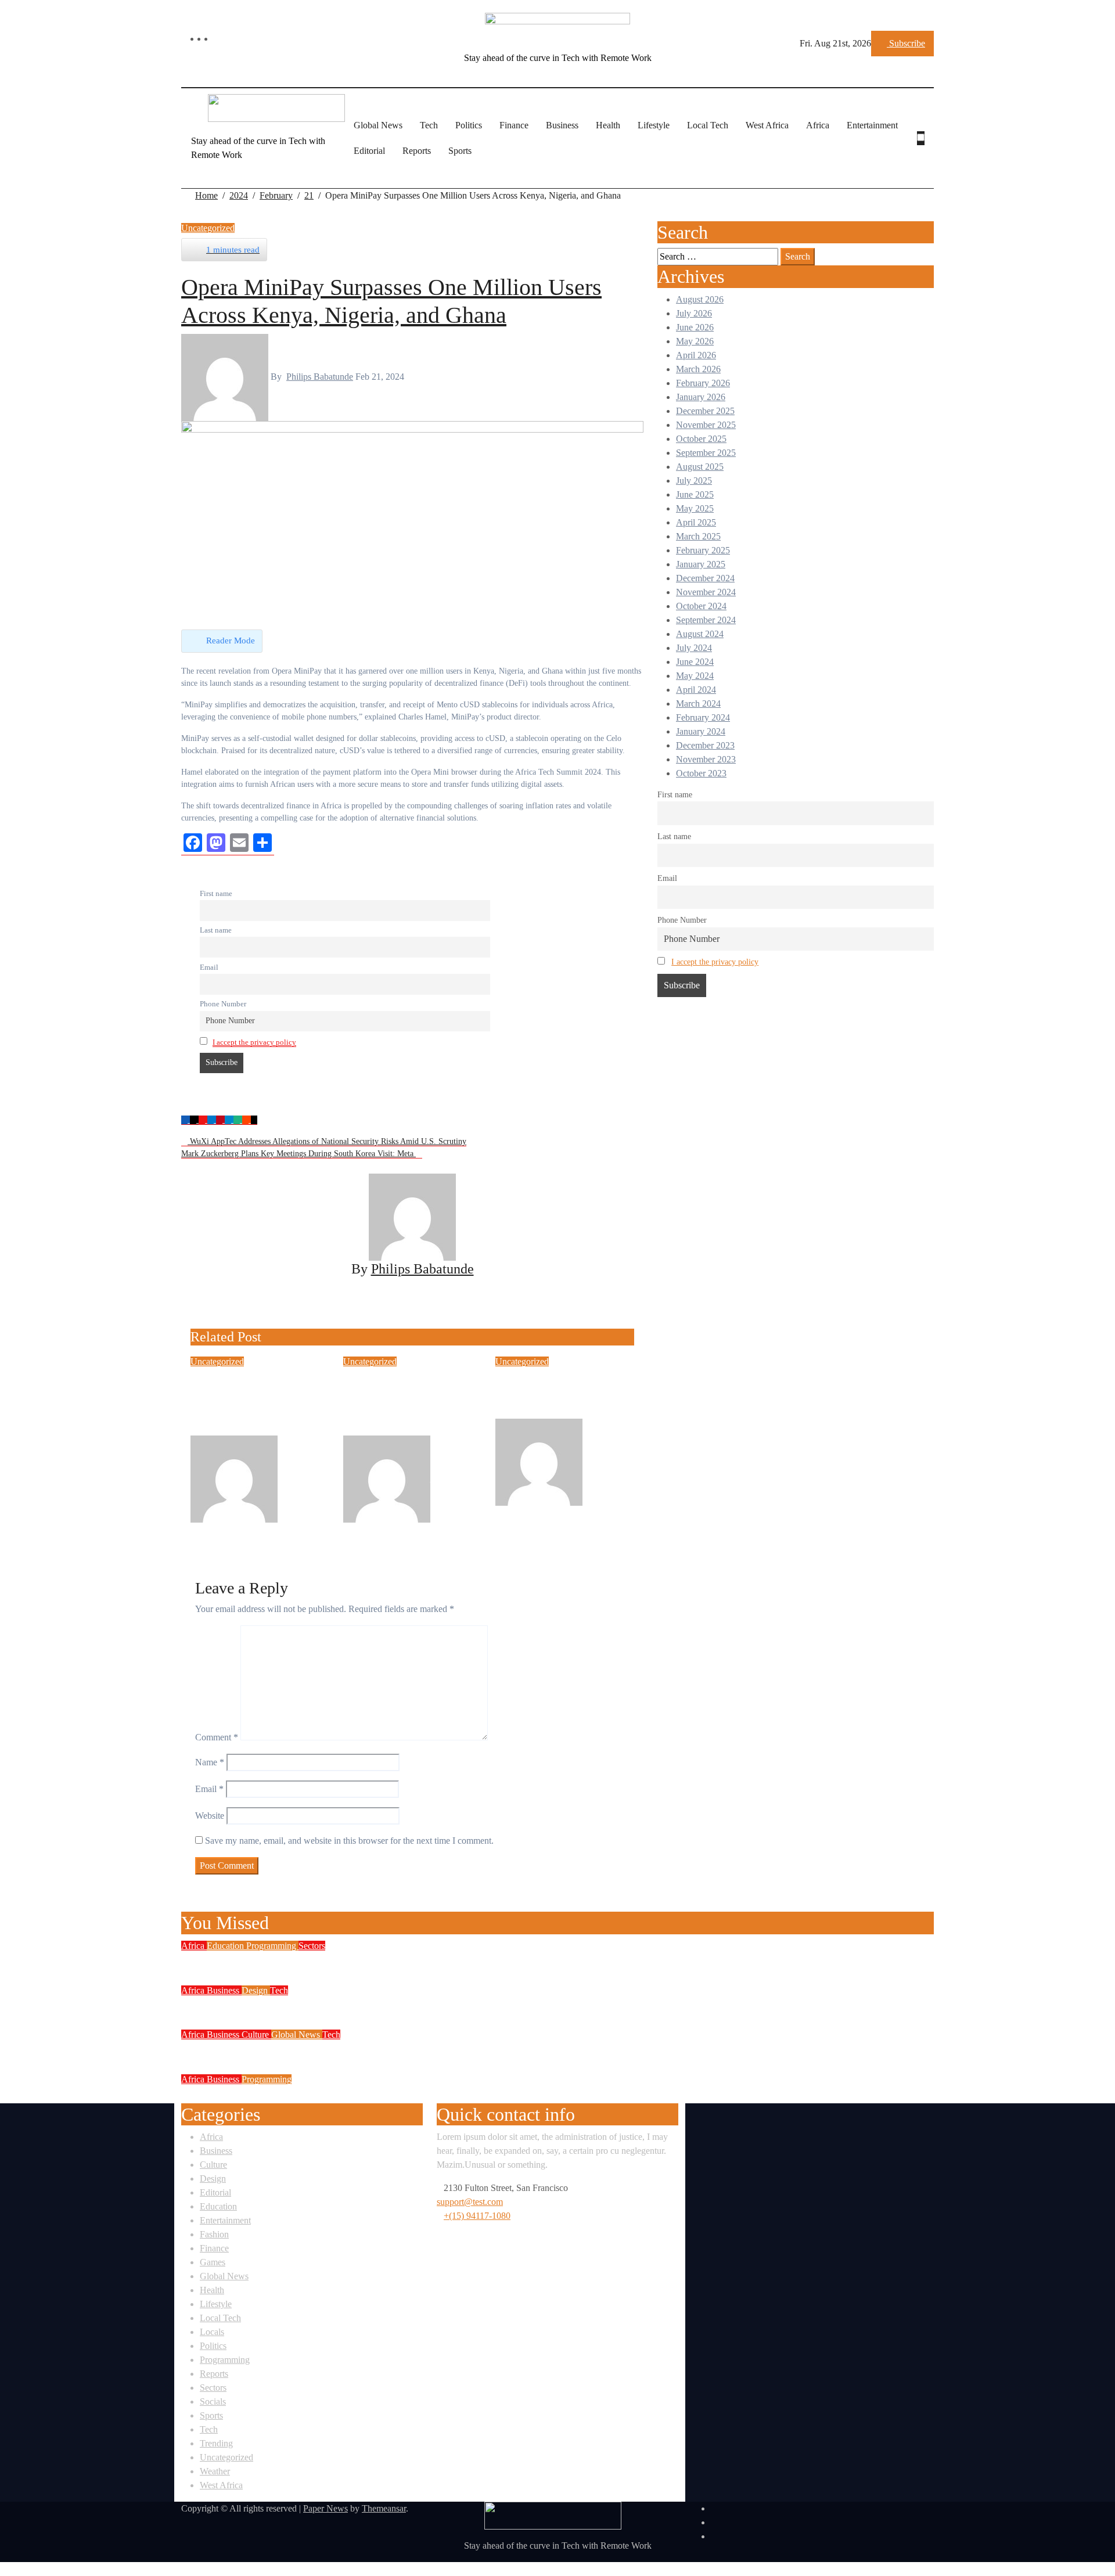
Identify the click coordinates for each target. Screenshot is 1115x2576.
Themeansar (384, 2508)
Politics (469, 125)
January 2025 (701, 564)
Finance (514, 125)
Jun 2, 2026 (559, 1512)
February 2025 (703, 550)
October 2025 (701, 439)
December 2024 (705, 578)
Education (226, 1946)
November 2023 (706, 759)
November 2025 (706, 425)
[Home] (188, 138)
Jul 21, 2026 (255, 1529)
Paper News (325, 2508)
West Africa (767, 125)
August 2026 (700, 299)
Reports (417, 151)
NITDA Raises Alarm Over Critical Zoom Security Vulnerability (364, 2050)
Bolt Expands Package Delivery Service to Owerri (323, 2006)
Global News (378, 125)
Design (256, 1990)
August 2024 (700, 634)
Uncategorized (208, 228)
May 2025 (695, 508)
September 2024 (706, 620)
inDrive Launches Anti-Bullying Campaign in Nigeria (562, 1394)
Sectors (312, 1946)
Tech (429, 125)
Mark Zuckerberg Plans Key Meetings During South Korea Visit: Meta (298, 1154)
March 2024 (698, 704)
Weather (215, 2471)
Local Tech (708, 125)
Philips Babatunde (320, 377)
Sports (460, 151)
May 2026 (695, 341)
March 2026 (698, 369)
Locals (212, 2332)
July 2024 (694, 648)
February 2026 (703, 383)
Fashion (214, 2234)
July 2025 (694, 481)
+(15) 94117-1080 (477, 2216)
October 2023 (701, 773)
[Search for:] (718, 257)
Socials (213, 2401)
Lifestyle (654, 125)
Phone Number (223, 1004)
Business (562, 125)
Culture (256, 2034)
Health (608, 125)
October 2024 (701, 606)
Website (210, 1816)
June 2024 (695, 662)
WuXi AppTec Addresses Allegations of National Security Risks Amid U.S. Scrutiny (327, 1141)
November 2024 (706, 592)
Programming (272, 1946)
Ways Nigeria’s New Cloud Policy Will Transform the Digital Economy (384, 1961)
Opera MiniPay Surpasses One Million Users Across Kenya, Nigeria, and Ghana (391, 287)
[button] (924, 152)
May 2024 (695, 676)
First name (216, 894)
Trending (216, 2443)
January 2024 (701, 731)
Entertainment (872, 125)
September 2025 (706, 453)
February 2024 (703, 717)
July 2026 (694, 313)
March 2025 (698, 536)
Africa (818, 125)
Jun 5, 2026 (407, 1529)
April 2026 (696, 355)
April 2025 (696, 522)
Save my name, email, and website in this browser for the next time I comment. (349, 1841)
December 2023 (705, 745)
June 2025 (695, 494)
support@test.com (470, 2202)
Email (209, 967)
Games (213, 2262)
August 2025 (700, 467)
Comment (217, 1737)
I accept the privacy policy (254, 1042)
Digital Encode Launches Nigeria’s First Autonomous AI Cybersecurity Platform (409, 2095)
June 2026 (695, 327)
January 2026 (701, 397)
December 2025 (705, 411)
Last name (216, 930)
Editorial (369, 151)
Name (210, 1762)
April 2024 (696, 690)
